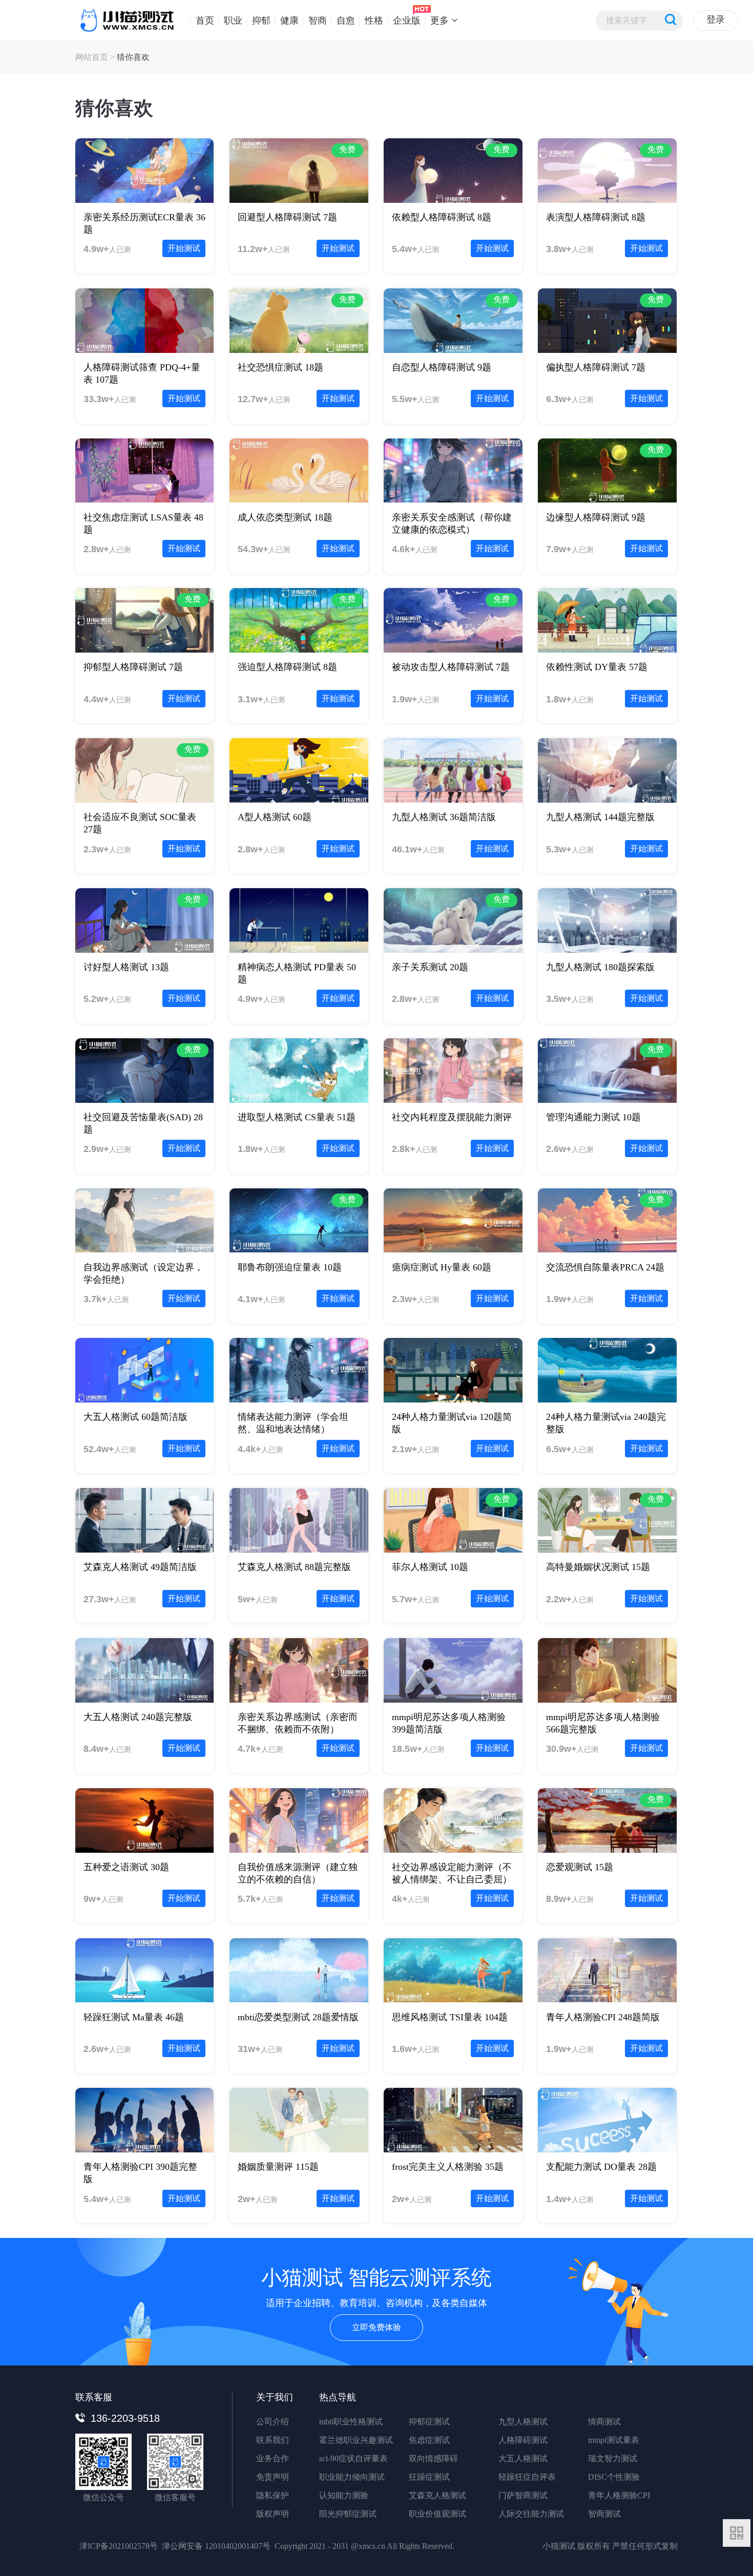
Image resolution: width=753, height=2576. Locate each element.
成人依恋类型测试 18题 (285, 517)
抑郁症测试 (429, 2422)
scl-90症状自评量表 (353, 2458)
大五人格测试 (523, 2458)
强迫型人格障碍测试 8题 (287, 667)
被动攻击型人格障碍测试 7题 (451, 667)
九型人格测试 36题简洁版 (444, 817)
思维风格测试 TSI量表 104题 (450, 2017)
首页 (205, 20)
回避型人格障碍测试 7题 (287, 217)
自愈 (346, 20)
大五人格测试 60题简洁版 (135, 1417)
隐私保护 (273, 2495)
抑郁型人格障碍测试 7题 (133, 667)
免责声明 (273, 2477)
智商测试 (604, 2514)
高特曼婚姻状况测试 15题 (598, 1567)
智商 (318, 20)
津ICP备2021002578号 (119, 2546)
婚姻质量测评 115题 (278, 2167)
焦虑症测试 (429, 2440)
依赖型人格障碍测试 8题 (442, 217)
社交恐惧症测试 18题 (280, 367)
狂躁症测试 (429, 2477)
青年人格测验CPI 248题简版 (603, 2017)
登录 (716, 19)
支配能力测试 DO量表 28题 (601, 2167)
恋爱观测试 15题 (580, 1867)
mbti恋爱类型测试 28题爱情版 (298, 2017)
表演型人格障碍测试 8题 (596, 217)
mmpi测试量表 (614, 2440)
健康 (289, 20)
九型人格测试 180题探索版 (600, 967)
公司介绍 (273, 2422)
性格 (374, 20)
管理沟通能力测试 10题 (593, 1117)
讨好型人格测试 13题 (126, 967)
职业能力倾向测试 (352, 2477)
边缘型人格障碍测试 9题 (596, 517)
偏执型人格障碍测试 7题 (596, 367)
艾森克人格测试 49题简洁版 (140, 1567)
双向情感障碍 (433, 2458)
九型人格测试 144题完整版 (600, 817)
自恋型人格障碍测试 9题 (442, 367)
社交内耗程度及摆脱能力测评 (452, 1117)
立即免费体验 (376, 2327)
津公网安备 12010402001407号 (216, 2546)
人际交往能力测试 (531, 2514)
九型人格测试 (523, 2422)
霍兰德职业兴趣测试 (356, 2440)
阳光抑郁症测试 (348, 2514)
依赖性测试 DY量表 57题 (597, 667)
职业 (233, 20)
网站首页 (92, 57)
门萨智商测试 (523, 2495)
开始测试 (184, 248)
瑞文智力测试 (613, 2458)
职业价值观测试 (437, 2514)
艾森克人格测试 (437, 2495)
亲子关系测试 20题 (430, 967)
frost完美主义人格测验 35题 (448, 2167)
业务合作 (273, 2458)
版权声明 (273, 2514)
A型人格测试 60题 (275, 817)
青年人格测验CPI (619, 2495)
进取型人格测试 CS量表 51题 (297, 1117)
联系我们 (273, 2440)
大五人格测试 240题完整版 (138, 1717)
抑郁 (261, 20)
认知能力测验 (344, 2495)
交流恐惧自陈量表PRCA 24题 (605, 1267)
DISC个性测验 (614, 2477)
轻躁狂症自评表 (527, 2477)
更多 (440, 20)
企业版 (407, 20)
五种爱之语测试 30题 (126, 1867)
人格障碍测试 (523, 2440)
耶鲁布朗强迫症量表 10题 (290, 1267)
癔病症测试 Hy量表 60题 (442, 1267)
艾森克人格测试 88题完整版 (294, 1567)
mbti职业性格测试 (351, 2422)
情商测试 (604, 2422)
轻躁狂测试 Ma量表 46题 (134, 2017)
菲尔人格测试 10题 (430, 1567)
